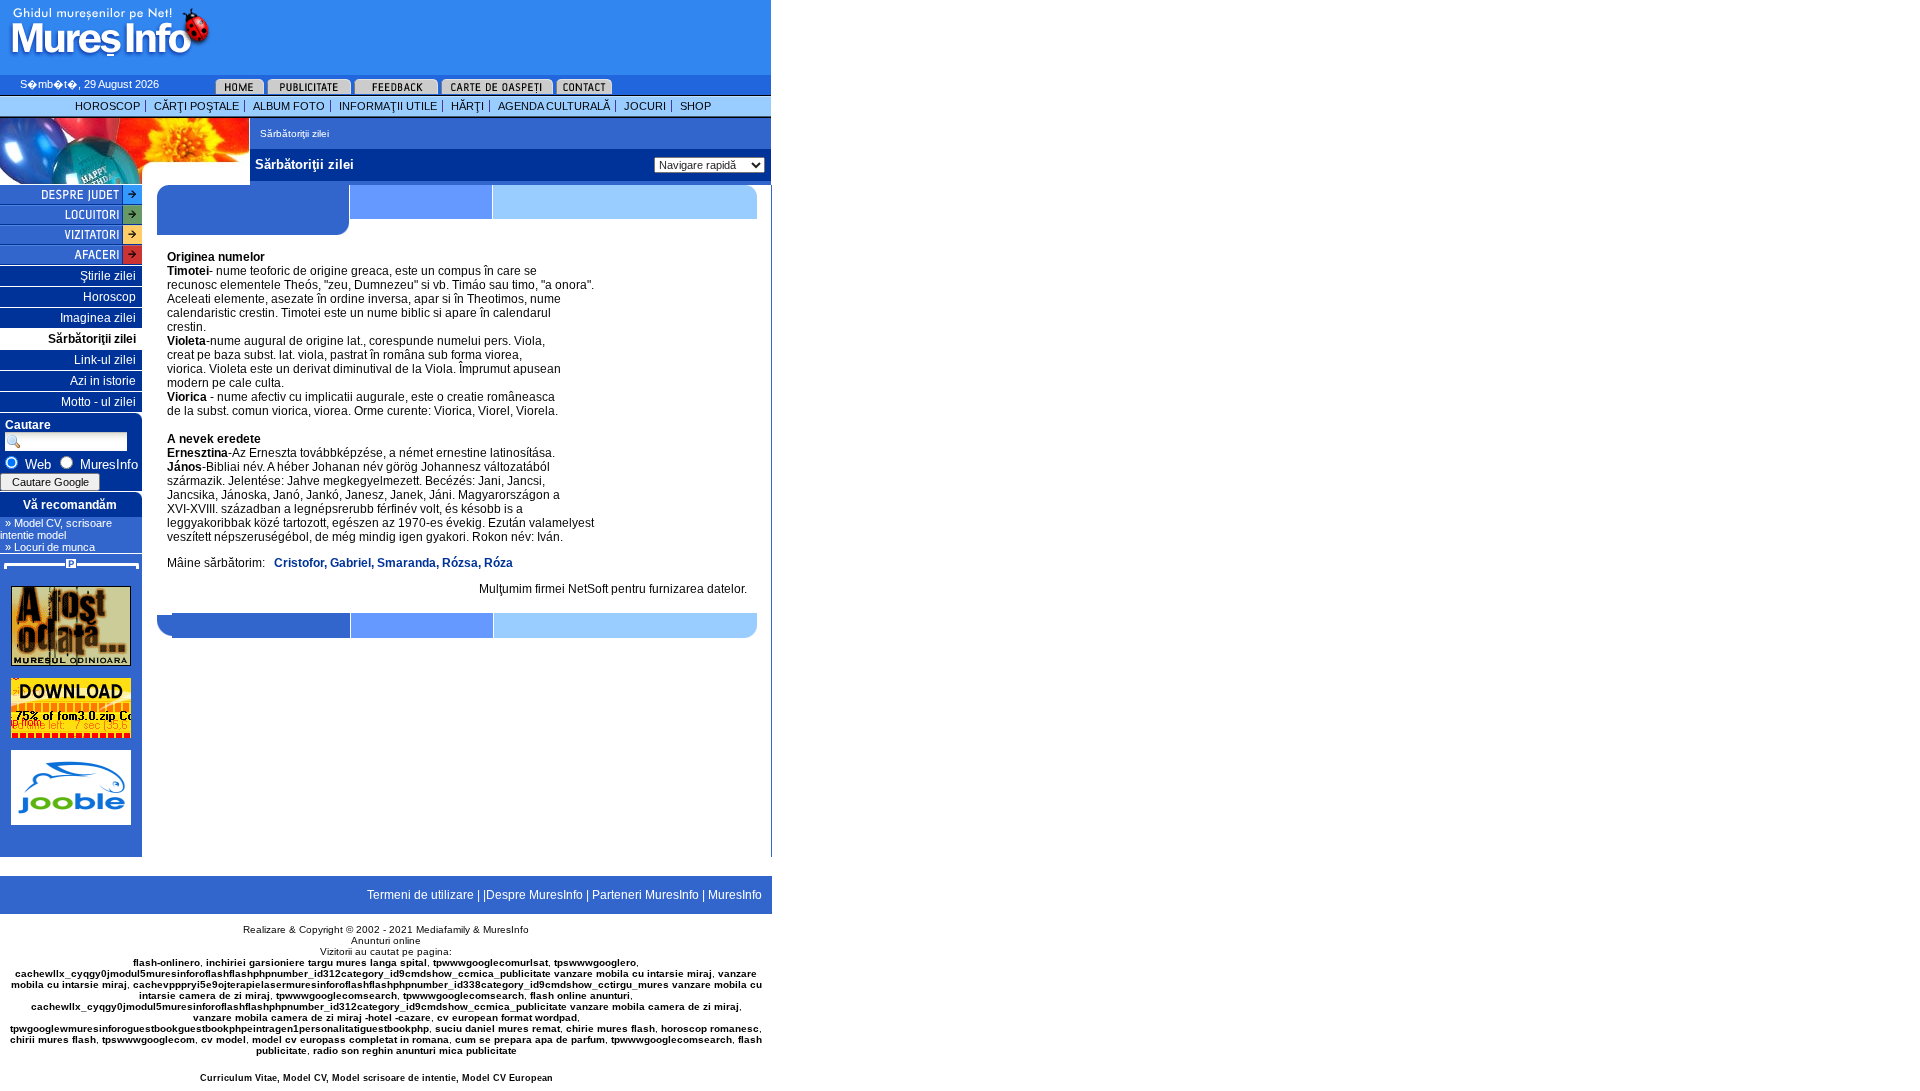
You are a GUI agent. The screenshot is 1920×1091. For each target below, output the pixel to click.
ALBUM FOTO (289, 106)
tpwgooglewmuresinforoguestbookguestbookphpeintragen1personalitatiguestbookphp (219, 1028)
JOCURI (645, 106)
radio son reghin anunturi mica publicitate (415, 1050)
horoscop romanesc (710, 1028)
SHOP (695, 106)
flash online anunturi (580, 995)
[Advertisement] (464, 30)
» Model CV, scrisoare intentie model (56, 529)
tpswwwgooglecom (148, 1039)
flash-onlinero (166, 962)
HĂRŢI (467, 106)
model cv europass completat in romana (350, 1039)
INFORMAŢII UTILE (388, 106)
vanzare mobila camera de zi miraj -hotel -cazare (312, 1017)
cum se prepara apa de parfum (530, 1039)
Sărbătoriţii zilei (92, 339)
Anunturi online (386, 940)
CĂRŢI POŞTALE (196, 106)
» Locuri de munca (50, 547)
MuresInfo (506, 929)
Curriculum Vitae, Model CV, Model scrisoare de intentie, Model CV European (376, 1078)
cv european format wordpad (507, 1017)
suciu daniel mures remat (497, 1028)
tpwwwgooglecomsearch (336, 995)
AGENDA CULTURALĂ (554, 106)
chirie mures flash (610, 1028)
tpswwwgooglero (595, 962)
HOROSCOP (107, 106)
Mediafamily (443, 929)
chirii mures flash (53, 1039)
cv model (223, 1039)
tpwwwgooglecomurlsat (490, 962)
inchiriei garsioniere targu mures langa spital (316, 962)
